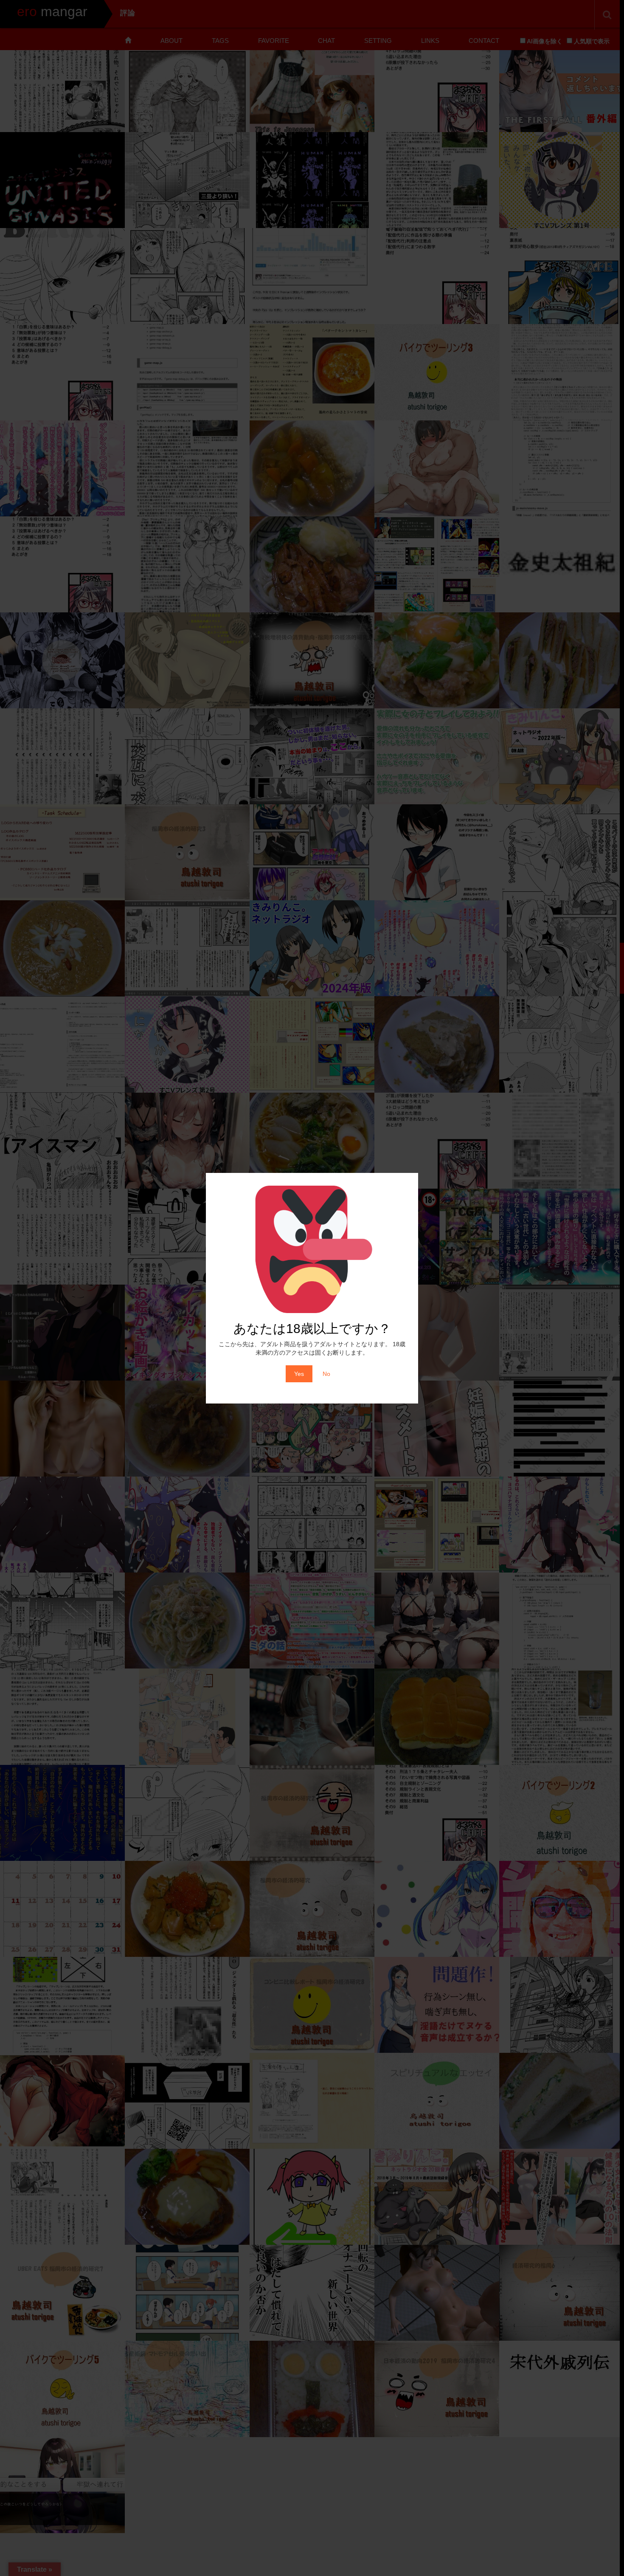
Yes (299, 1374)
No (326, 1374)
